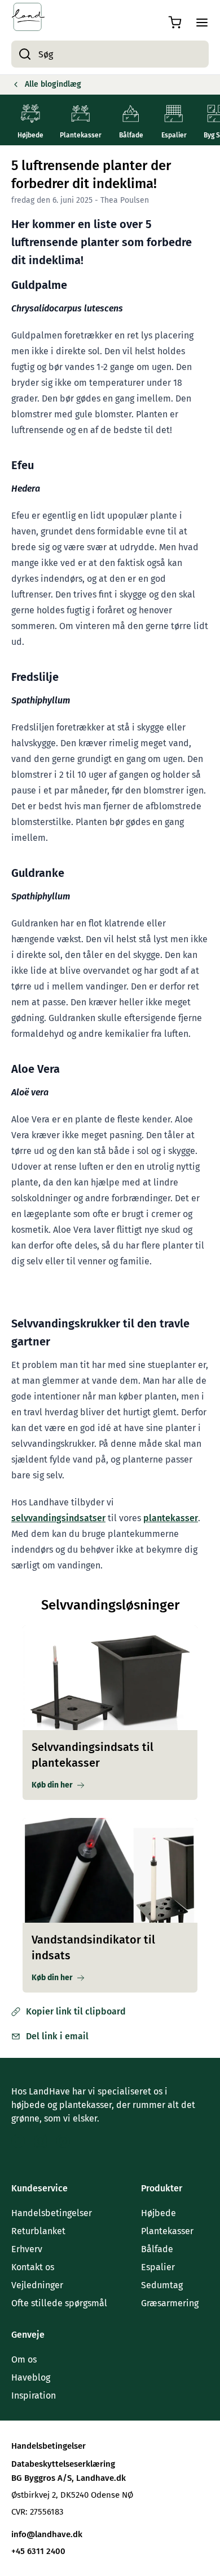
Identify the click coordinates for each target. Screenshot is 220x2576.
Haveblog (31, 2377)
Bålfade (157, 2249)
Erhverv (27, 2249)
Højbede (159, 2213)
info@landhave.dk (47, 2534)
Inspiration (34, 2395)
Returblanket (38, 2231)
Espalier (158, 2267)
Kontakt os (33, 2267)
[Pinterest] (63, 2141)
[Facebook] (18, 2141)
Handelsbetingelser (52, 2213)
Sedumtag (162, 2285)
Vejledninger (37, 2285)
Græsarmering (170, 2303)
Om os (24, 2359)
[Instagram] (41, 2141)
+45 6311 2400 (38, 2551)
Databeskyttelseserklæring (63, 2464)
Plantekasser (167, 2231)
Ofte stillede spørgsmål (59, 2303)
